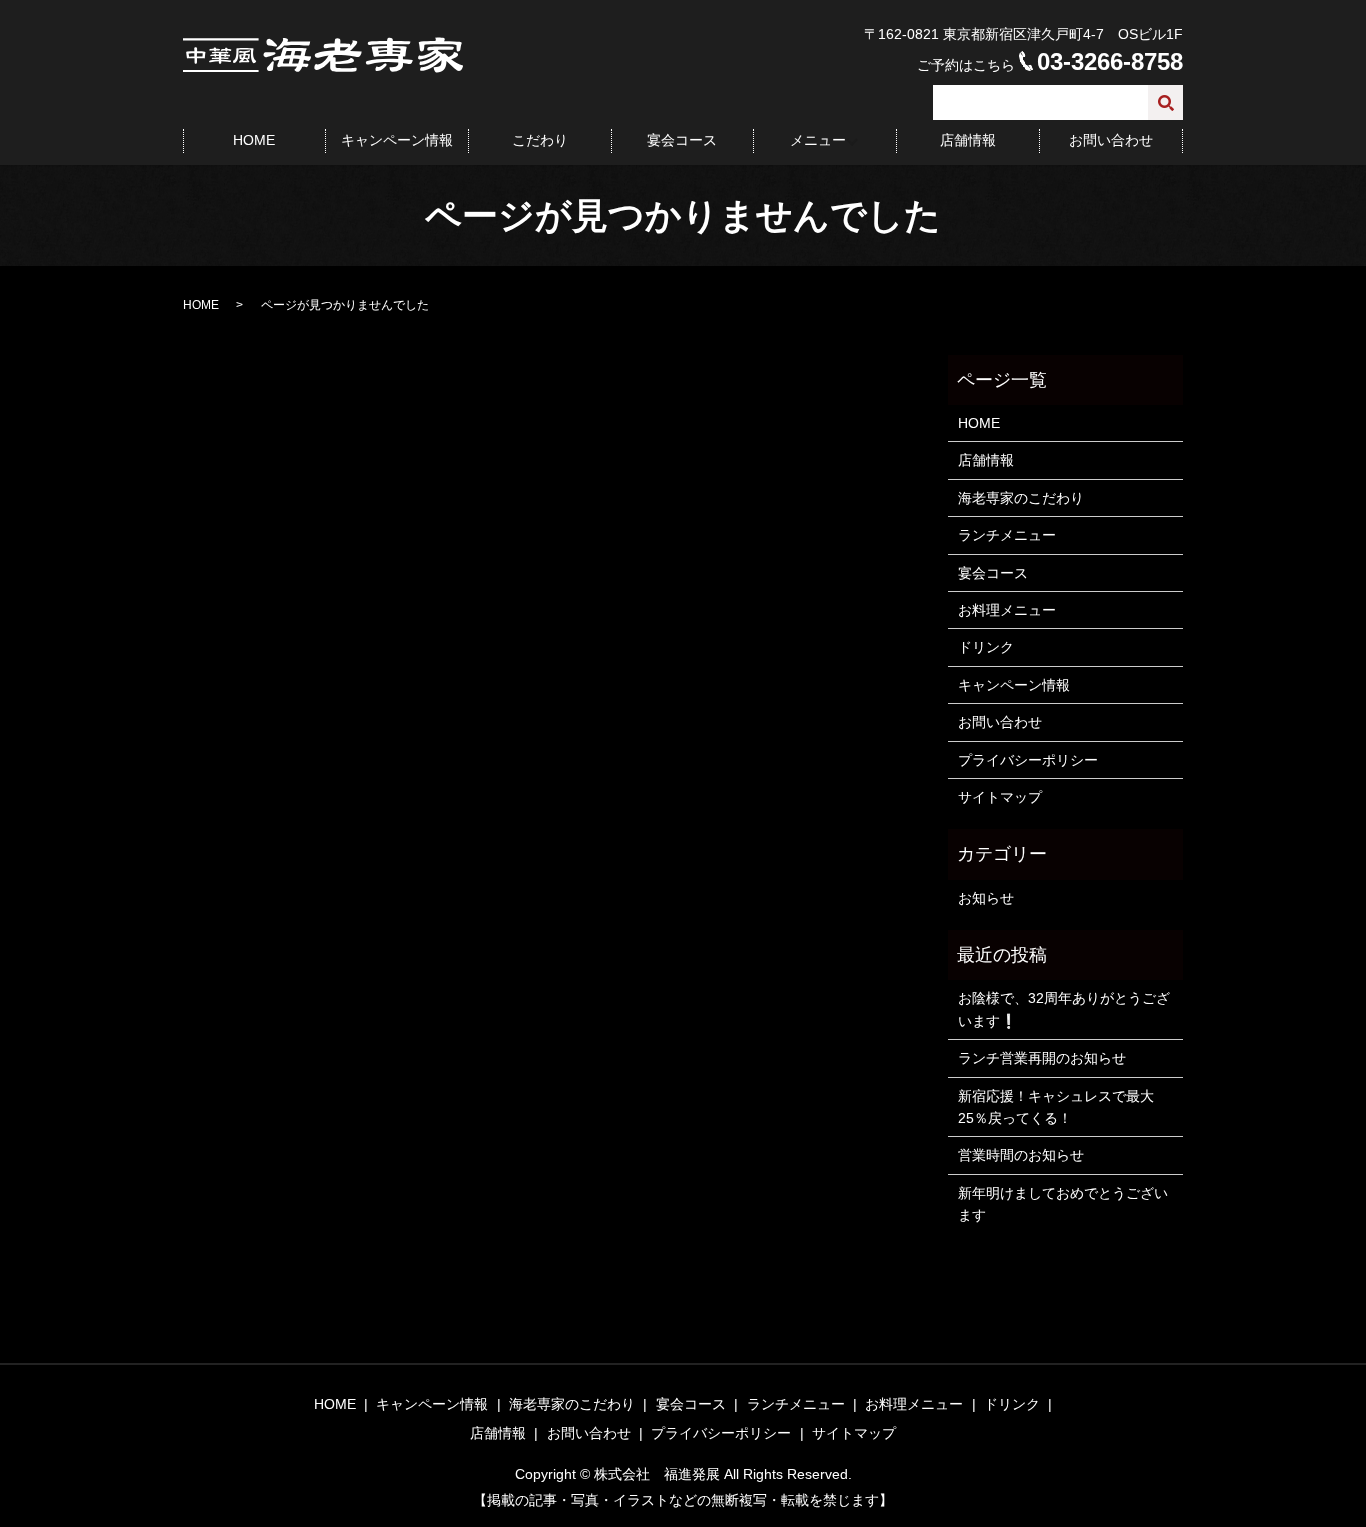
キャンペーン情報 (397, 140)
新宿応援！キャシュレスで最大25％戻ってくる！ (1056, 1107)
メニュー (818, 140)
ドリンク (986, 647)
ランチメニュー (1007, 535)
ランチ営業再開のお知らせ (1042, 1058)
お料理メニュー (1007, 610)
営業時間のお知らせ (1021, 1155)
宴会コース (682, 140)
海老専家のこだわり (1021, 498)
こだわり (540, 140)
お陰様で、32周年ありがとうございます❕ (1064, 1009)
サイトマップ (1000, 797)
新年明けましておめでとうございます (1063, 1204)
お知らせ (986, 898)
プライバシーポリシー (1028, 760)
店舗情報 (968, 140)
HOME (254, 140)
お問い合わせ (1111, 140)
